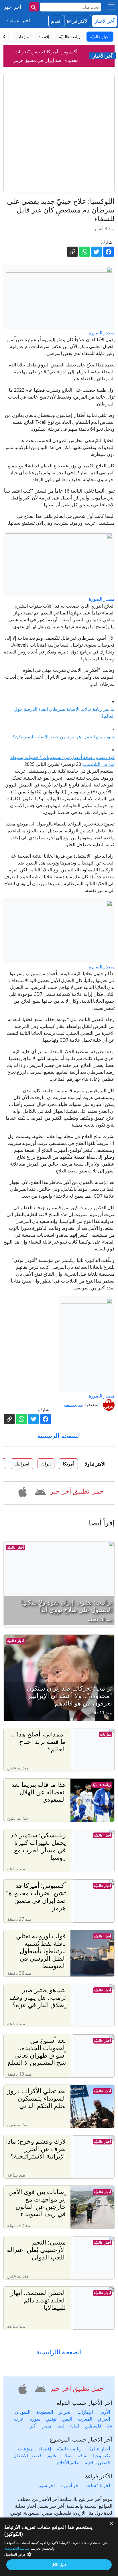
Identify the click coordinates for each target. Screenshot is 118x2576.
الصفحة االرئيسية (59, 2352)
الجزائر (65, 2412)
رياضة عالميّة (102, 1785)
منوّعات (105, 1734)
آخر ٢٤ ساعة (98, 2485)
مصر (47, 2426)
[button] (40, 1491)
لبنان (75, 2426)
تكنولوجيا (102, 2456)
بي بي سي (74, 1404)
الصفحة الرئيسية (59, 1436)
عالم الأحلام (68, 2462)
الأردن (104, 2412)
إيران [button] (46, 1464)
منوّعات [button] (23, 37)
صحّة (67, 2456)
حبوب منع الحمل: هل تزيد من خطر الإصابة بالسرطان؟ (64, 737)
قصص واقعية (97, 2462)
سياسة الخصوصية (17, 2548)
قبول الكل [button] (59, 2565)
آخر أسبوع (70, 2485)
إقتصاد (45, 2449)
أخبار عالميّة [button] (100, 37)
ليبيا (61, 2426)
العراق (104, 2419)
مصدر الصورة (102, 333)
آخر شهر (47, 2485)
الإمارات (85, 2412)
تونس (51, 2419)
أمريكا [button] (68, 1464)
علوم (52, 2456)
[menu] (111, 7)
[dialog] (59, 2547)
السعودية (45, 2412)
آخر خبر (12, 7)
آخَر (33, 2426)
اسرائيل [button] (22, 1464)
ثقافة (82, 2456)
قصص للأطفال (27, 2456)
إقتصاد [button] (44, 37)
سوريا (35, 2419)
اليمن (67, 2419)
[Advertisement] (59, 133)
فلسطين (93, 2426)
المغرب (85, 2419)
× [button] (112, 2524)
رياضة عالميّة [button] (70, 37)
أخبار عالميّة (16, 1547)
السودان (23, 2412)
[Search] (34, 7)
